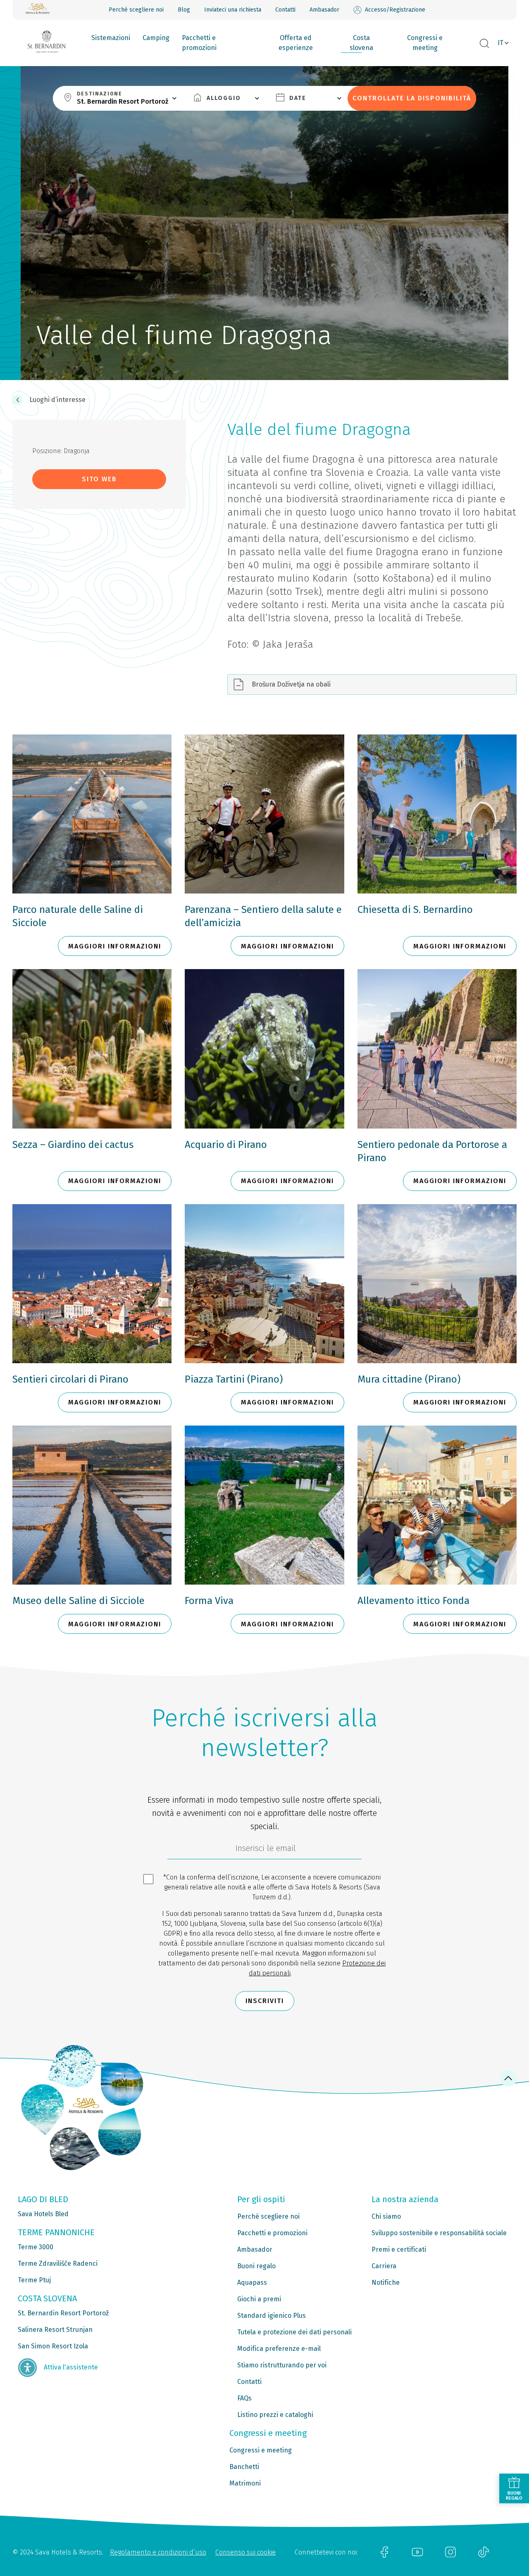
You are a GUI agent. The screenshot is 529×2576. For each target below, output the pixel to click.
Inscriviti (265, 2001)
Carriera (384, 2266)
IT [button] (500, 43)
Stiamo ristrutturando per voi (282, 2365)
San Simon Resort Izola (53, 2346)
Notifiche (386, 2283)
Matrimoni (245, 2483)
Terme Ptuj (34, 2280)
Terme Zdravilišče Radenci (58, 2264)
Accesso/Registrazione (395, 10)
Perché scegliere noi (136, 10)
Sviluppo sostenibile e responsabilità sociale (439, 2233)
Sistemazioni (111, 38)
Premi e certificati (399, 2249)
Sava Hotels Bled (43, 2214)
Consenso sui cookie (245, 2552)
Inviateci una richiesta (233, 10)
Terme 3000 (36, 2247)
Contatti (285, 10)
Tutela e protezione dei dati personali (294, 2332)
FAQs (244, 2398)
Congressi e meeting (425, 43)
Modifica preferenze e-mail (279, 2349)
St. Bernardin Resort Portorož (63, 2313)
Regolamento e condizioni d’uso (158, 2552)
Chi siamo (386, 2216)
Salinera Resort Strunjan (55, 2330)
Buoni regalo (256, 2266)
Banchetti (244, 2467)
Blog (184, 10)
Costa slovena (361, 43)
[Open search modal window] (484, 44)
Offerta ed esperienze (296, 43)
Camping (156, 38)
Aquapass (252, 2283)
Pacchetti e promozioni (199, 43)
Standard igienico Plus (272, 2316)
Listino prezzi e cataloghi (275, 2415)
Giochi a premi (259, 2299)
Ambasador (324, 10)
